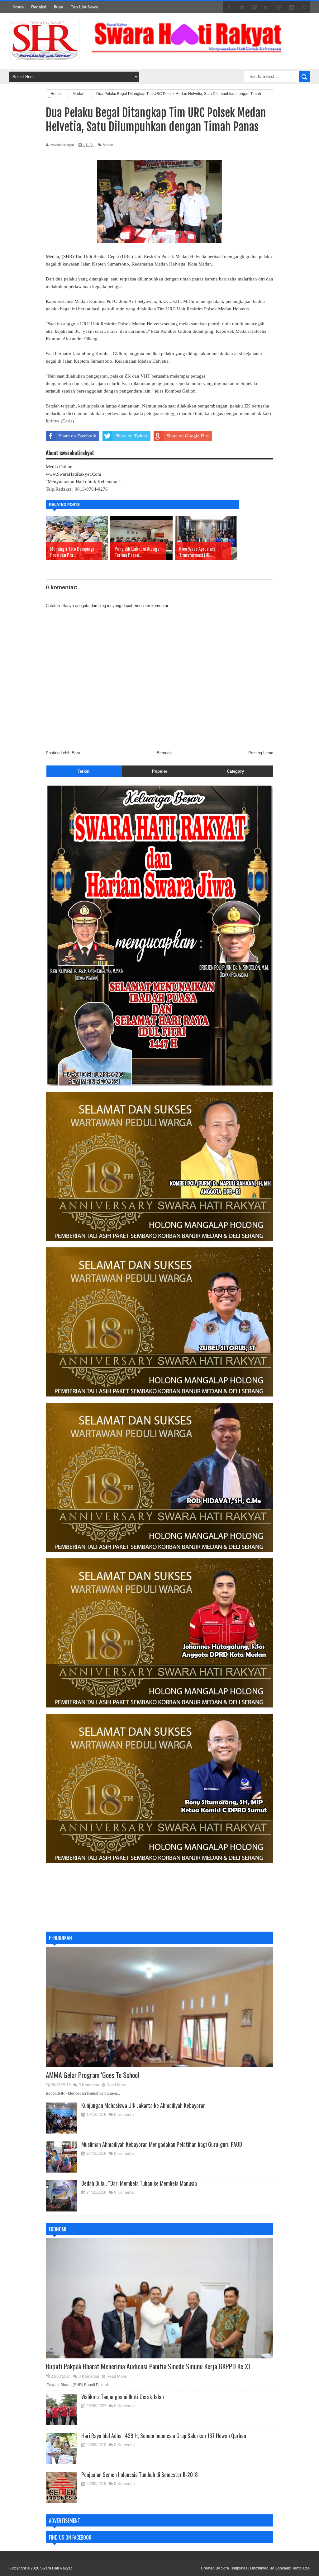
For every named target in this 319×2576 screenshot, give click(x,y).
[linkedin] (292, 7)
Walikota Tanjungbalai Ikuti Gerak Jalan (123, 2397)
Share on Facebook (78, 436)
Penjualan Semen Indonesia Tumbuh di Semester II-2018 (140, 2475)
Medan (108, 145)
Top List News (84, 7)
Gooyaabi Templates (292, 2568)
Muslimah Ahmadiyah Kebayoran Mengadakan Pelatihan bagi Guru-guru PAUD (162, 2144)
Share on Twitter (131, 436)
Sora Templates (234, 2568)
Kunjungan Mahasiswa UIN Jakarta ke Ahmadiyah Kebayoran (143, 2105)
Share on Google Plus (188, 436)
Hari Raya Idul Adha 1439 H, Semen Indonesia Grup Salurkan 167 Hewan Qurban (164, 2436)
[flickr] (267, 7)
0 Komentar (89, 2085)
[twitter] (242, 7)
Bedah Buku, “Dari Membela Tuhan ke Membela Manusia (139, 2183)
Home (18, 7)
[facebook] (229, 7)
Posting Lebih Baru (63, 753)
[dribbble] (279, 7)
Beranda (164, 753)
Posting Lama (261, 753)
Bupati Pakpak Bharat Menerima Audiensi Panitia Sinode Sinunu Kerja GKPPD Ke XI (148, 2366)
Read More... (118, 2085)
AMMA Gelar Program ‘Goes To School (93, 2075)
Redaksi (39, 7)
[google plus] (304, 7)
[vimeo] (254, 7)
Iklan (59, 7)
